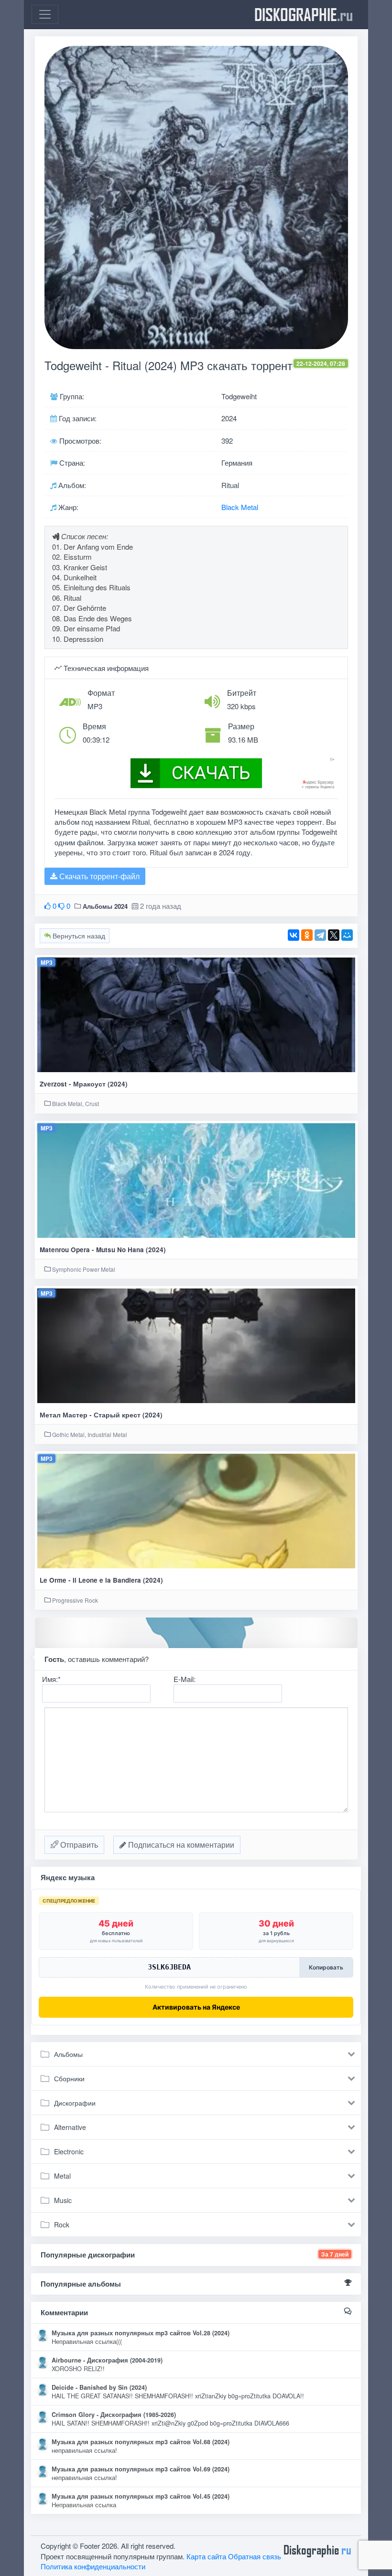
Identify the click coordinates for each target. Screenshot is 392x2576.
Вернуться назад (78, 936)
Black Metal (240, 507)
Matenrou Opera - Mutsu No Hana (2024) (103, 1250)
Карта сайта (206, 2556)
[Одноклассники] (307, 935)
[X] (334, 935)
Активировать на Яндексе (196, 2007)
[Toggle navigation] (45, 14)
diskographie (304, 14)
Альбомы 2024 (105, 906)
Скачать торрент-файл (98, 876)
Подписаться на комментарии (180, 1845)
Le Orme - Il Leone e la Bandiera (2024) (101, 1580)
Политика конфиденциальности (93, 2566)
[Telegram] (320, 935)
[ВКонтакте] (294, 935)
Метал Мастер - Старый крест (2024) (101, 1415)
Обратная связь (255, 2556)
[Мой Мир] (347, 935)
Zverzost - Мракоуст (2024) (84, 1084)
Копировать (326, 1967)
